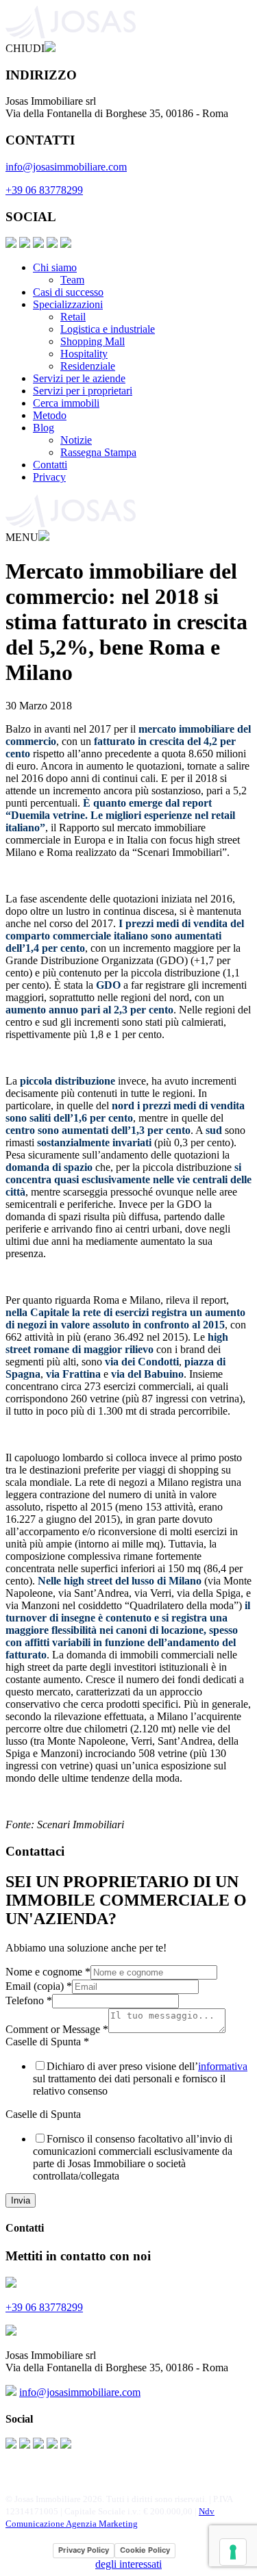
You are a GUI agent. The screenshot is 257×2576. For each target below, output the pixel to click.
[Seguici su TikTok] (66, 244)
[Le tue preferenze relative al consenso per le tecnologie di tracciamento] (233, 2552)
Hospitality (84, 354)
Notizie (76, 440)
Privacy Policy (84, 2550)
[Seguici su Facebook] (11, 244)
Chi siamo (55, 267)
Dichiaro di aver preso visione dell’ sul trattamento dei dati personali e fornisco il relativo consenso (140, 2079)
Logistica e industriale (108, 329)
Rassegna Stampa (98, 452)
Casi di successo (68, 292)
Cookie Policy (145, 2550)
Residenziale (88, 366)
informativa (223, 2066)
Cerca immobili (66, 403)
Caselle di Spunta (47, 2042)
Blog (44, 428)
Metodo (50, 415)
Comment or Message (57, 2029)
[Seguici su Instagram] (25, 244)
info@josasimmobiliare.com (66, 167)
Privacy (49, 477)
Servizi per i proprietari (83, 391)
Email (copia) (39, 1986)
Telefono (29, 2000)
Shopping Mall (93, 341)
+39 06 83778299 (44, 190)
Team (72, 280)
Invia (21, 2200)
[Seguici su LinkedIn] (38, 244)
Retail (73, 317)
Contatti (50, 465)
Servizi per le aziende (79, 378)
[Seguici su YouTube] (52, 244)
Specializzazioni (68, 304)
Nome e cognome (48, 1972)
